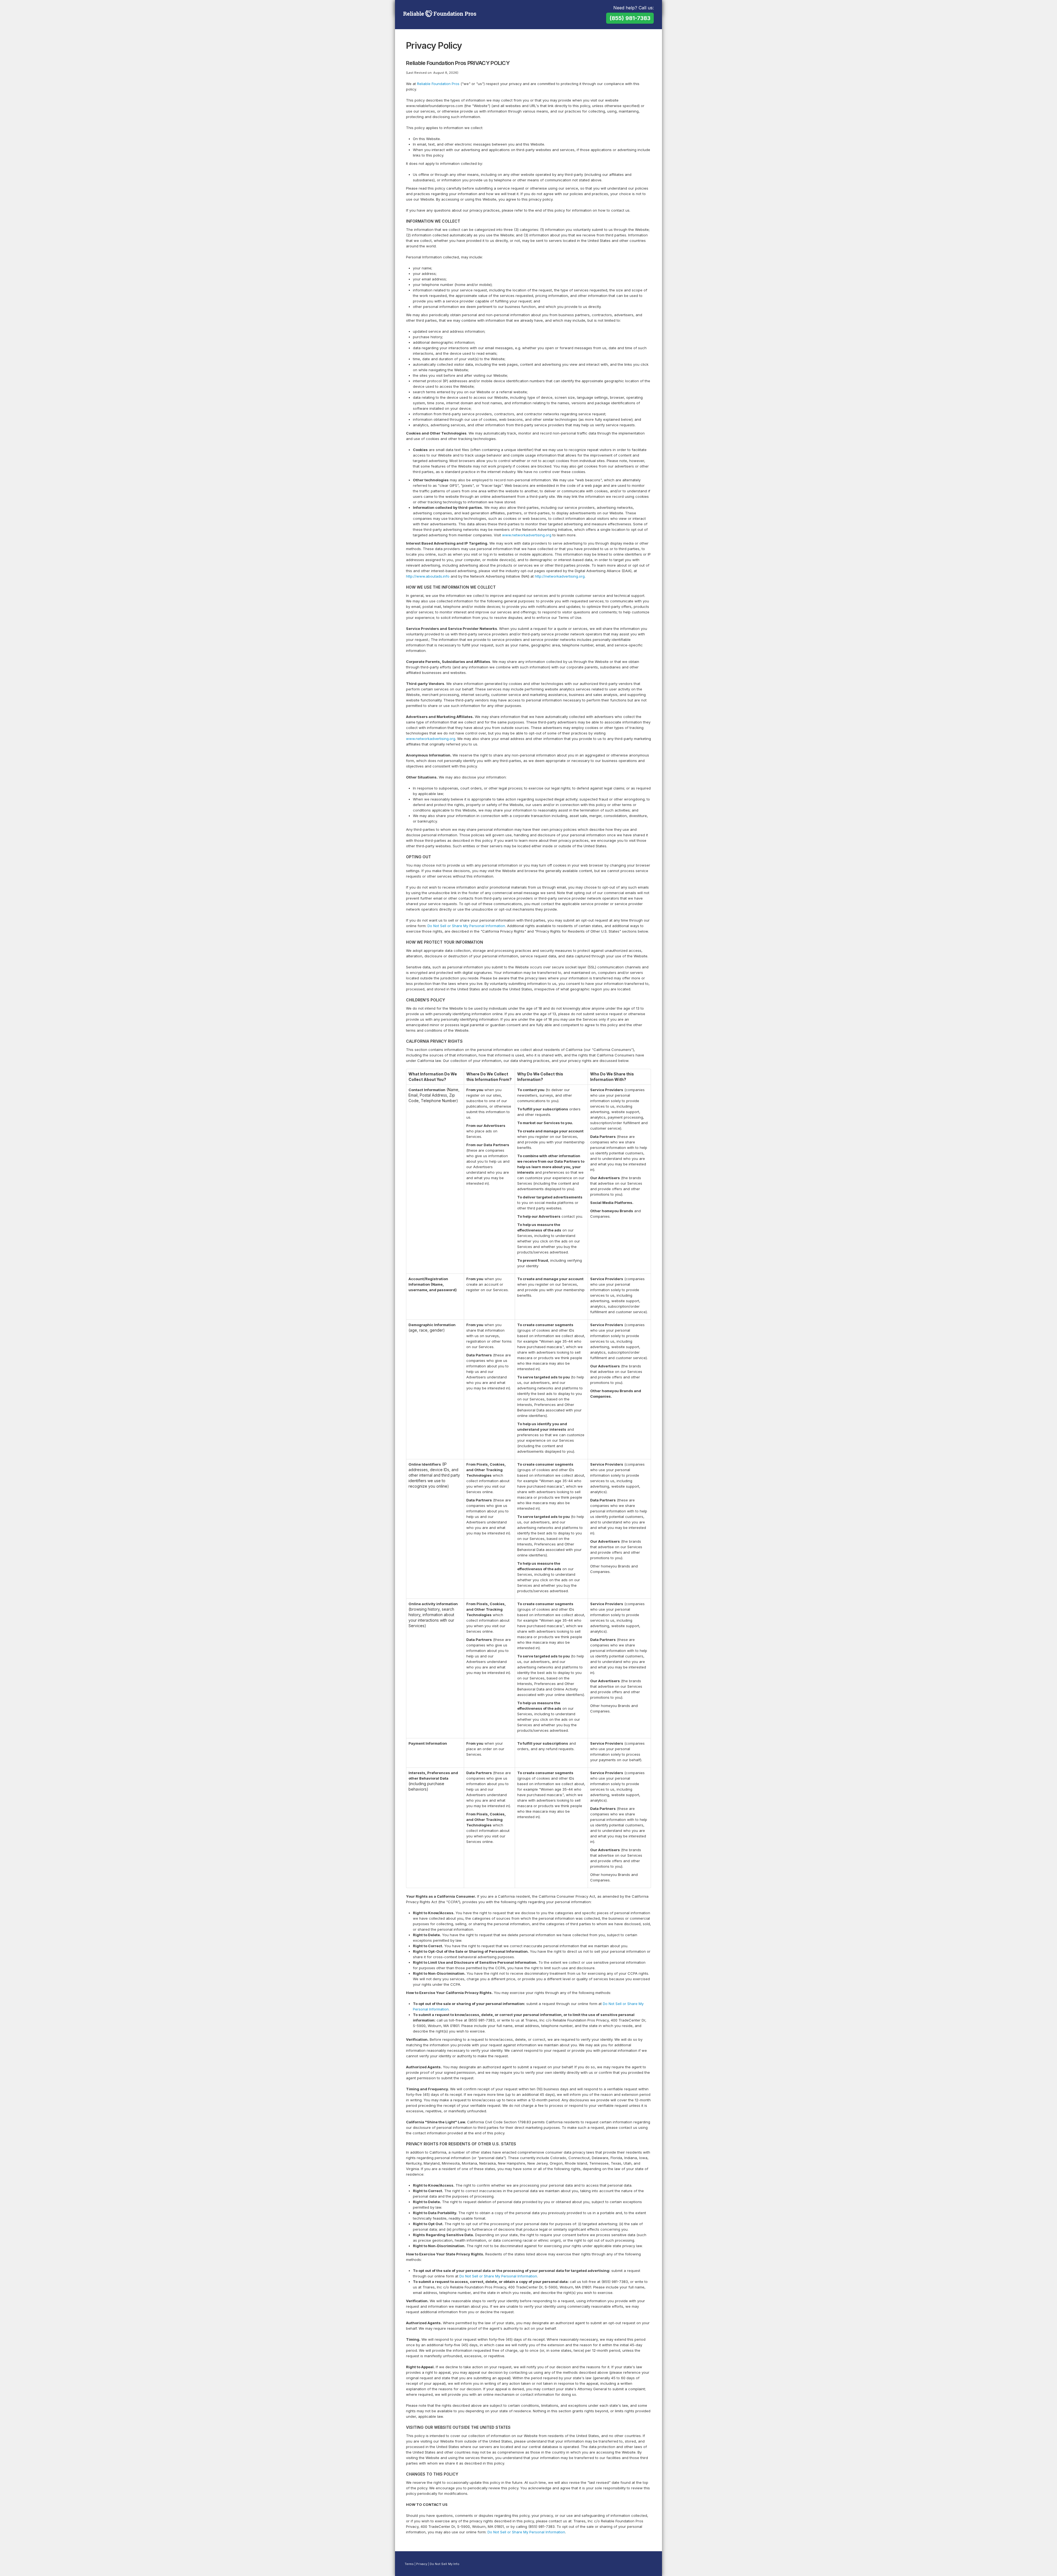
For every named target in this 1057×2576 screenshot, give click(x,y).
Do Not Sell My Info (445, 2564)
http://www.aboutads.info (428, 576)
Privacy (422, 2564)
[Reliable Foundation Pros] (440, 14)
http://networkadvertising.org (560, 576)
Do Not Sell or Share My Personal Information (466, 926)
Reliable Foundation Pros (438, 84)
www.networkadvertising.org (527, 535)
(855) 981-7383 (630, 18)
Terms (409, 2564)
